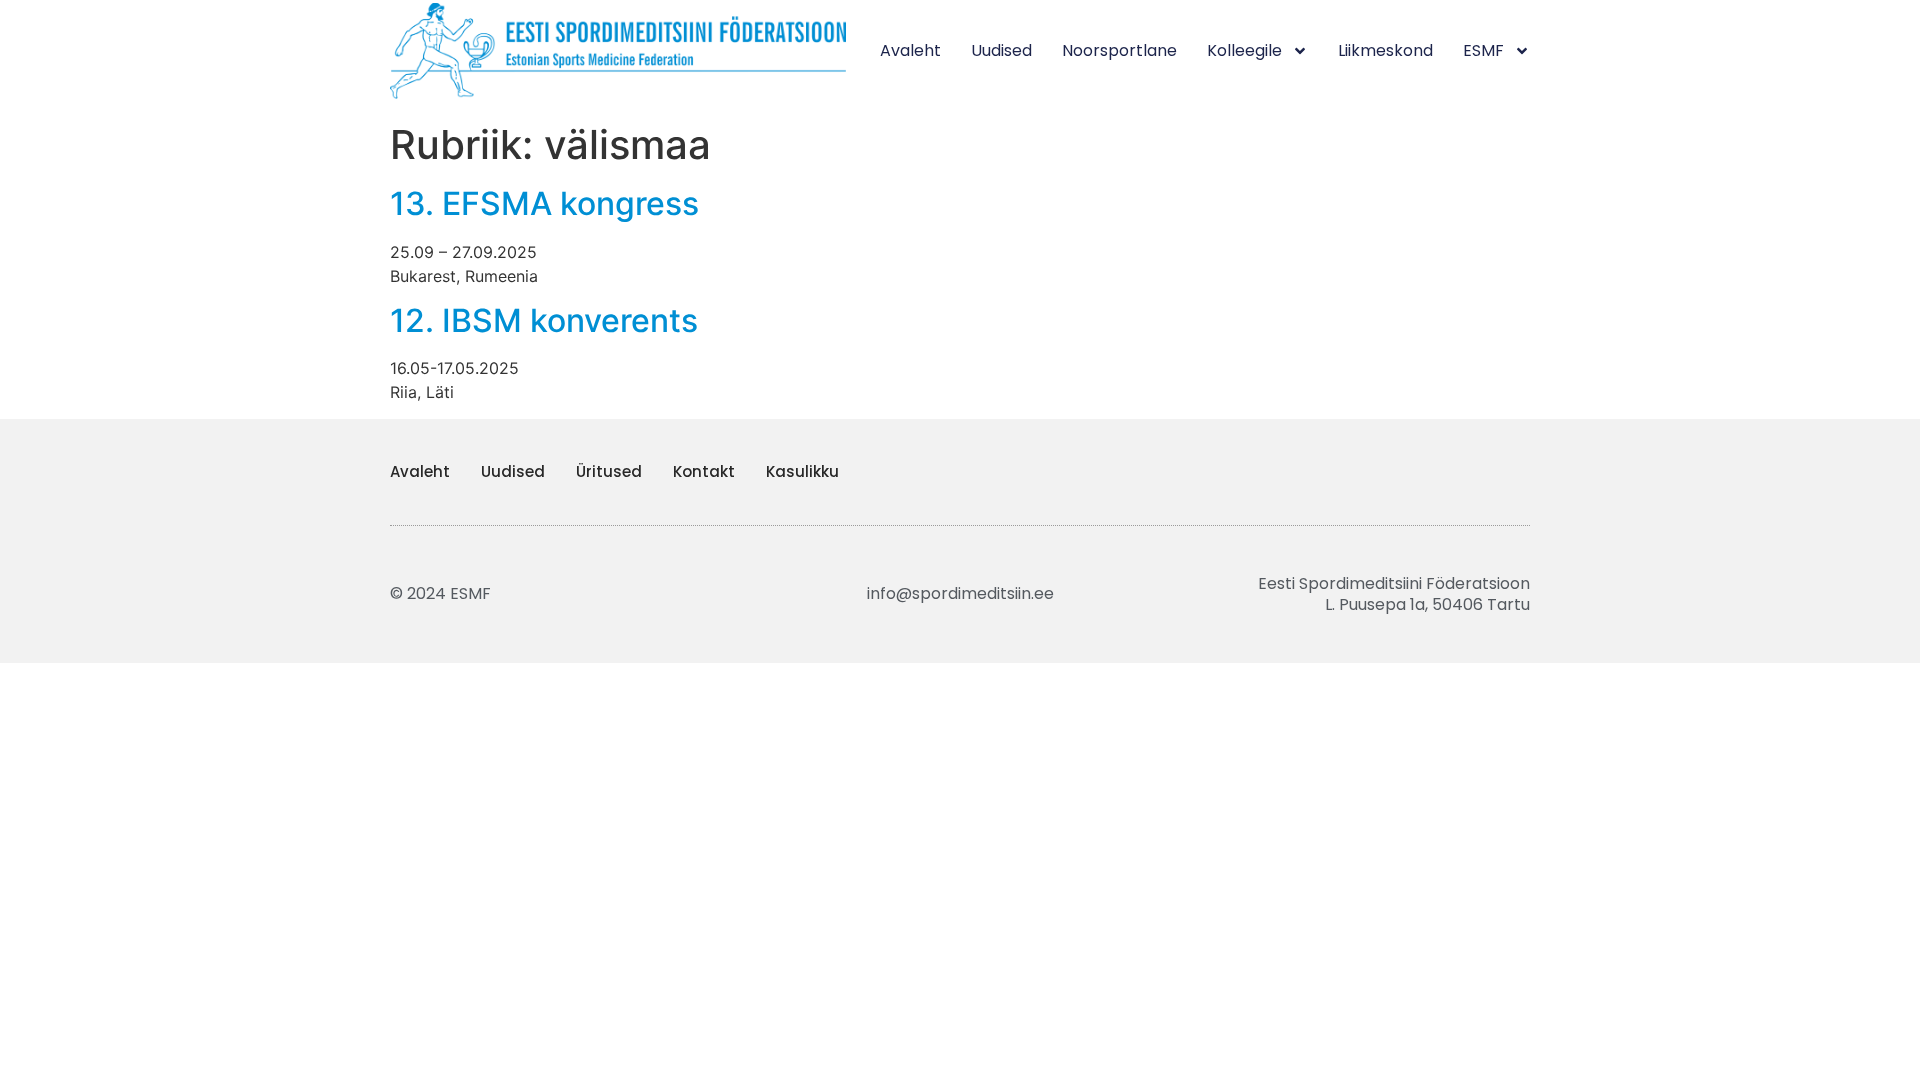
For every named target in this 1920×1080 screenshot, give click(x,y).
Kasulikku (802, 471)
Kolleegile (1244, 50)
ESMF (1483, 50)
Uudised (1001, 50)
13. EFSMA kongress (544, 203)
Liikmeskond (1385, 50)
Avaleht (910, 50)
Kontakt (704, 471)
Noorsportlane (1119, 50)
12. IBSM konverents (544, 320)
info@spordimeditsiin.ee (960, 593)
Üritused (609, 471)
